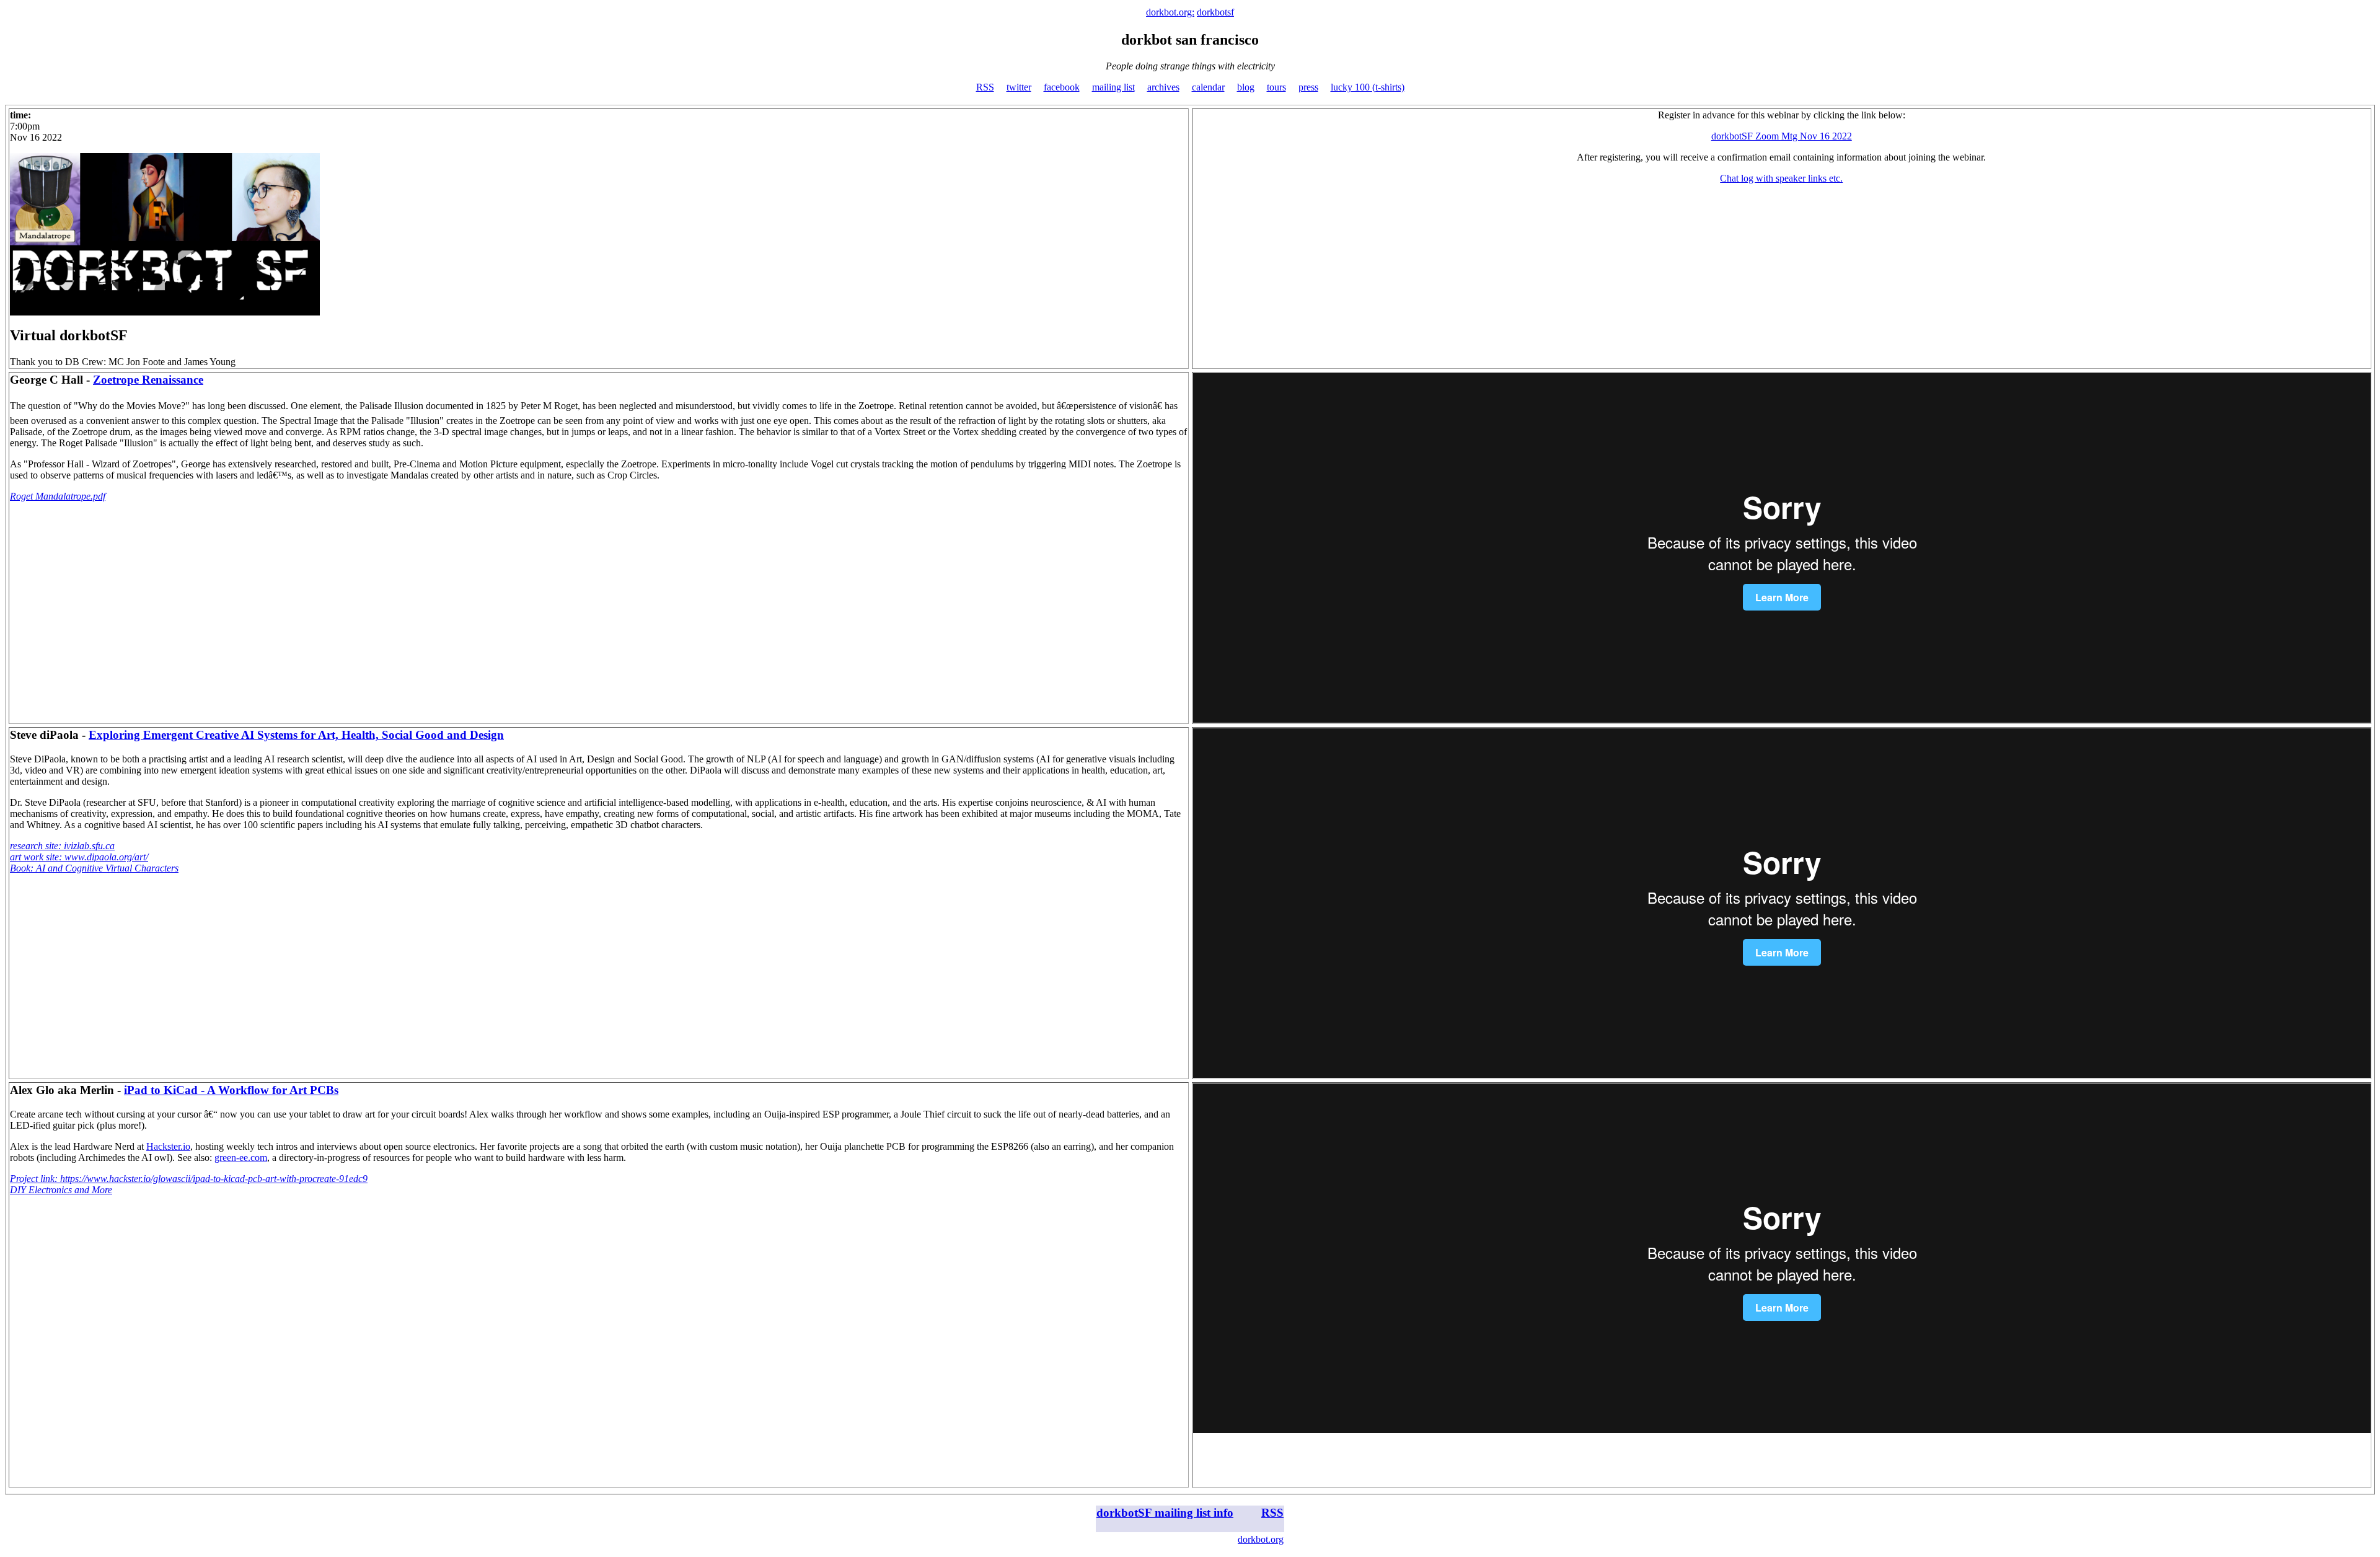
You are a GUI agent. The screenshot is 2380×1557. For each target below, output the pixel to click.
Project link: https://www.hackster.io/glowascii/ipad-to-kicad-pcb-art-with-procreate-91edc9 (189, 1179)
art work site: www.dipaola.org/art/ (79, 857)
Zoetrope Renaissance (148, 380)
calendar (1208, 87)
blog (1246, 87)
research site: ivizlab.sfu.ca (62, 846)
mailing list (1113, 87)
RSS (985, 87)
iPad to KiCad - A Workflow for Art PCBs (231, 1090)
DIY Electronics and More (61, 1190)
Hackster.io (168, 1146)
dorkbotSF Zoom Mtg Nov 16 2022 (1782, 136)
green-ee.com (241, 1158)
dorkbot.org (1261, 1539)
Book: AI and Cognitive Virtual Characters (94, 868)
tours (1276, 87)
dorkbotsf (1215, 12)
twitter (1019, 87)
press (1308, 87)
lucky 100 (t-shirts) (1368, 87)
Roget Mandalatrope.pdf (58, 496)
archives (1163, 87)
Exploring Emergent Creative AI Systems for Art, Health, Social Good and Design (296, 735)
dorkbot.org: (1170, 12)
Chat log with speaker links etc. (1781, 178)
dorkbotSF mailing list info (1165, 1513)
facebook (1062, 87)
